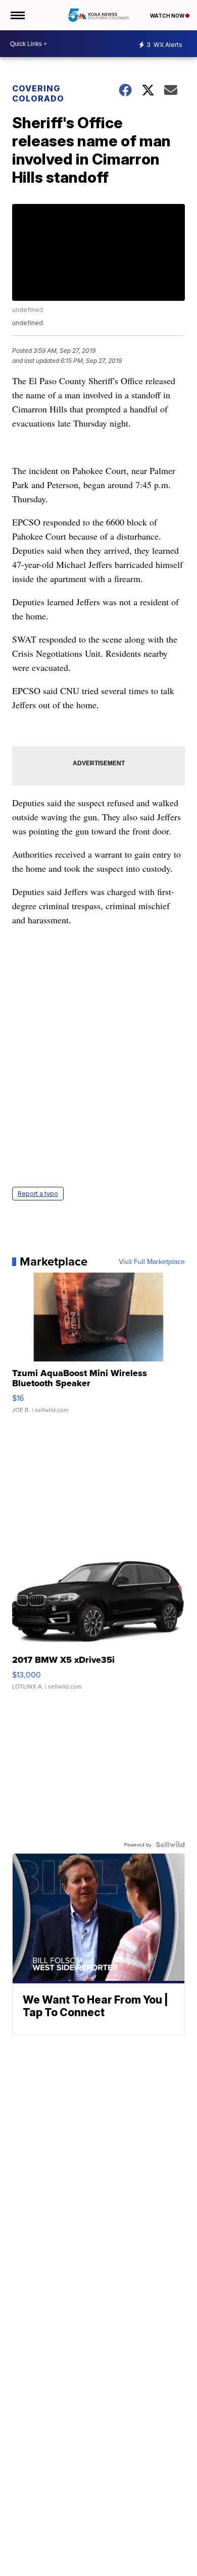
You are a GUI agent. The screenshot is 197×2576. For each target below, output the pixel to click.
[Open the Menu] (17, 15)
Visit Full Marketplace (152, 1261)
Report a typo (38, 1194)
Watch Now (168, 16)
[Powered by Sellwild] (170, 1845)
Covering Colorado (38, 93)
